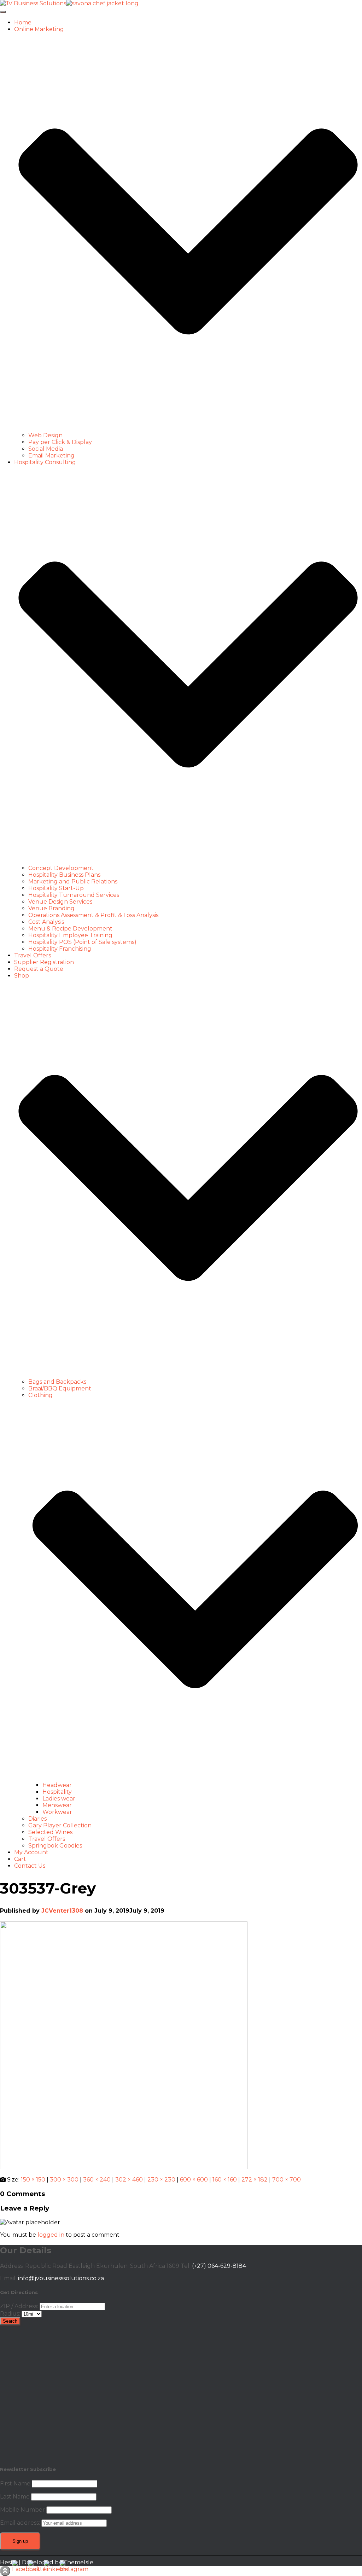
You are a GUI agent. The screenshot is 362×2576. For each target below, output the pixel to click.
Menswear (57, 1805)
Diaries (37, 1819)
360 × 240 (97, 2180)
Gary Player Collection (60, 1825)
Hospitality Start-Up (56, 888)
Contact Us (30, 1866)
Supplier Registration (44, 962)
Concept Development (61, 868)
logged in (51, 2235)
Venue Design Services (60, 902)
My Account (31, 1852)
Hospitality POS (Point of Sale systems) (82, 942)
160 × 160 (225, 2180)
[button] (188, 429)
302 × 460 (129, 2180)
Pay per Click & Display (60, 442)
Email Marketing (51, 456)
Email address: (21, 2523)
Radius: (11, 2314)
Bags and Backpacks (57, 1382)
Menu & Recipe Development (70, 929)
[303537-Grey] (124, 2167)
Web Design (45, 435)
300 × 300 (64, 2180)
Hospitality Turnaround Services (74, 895)
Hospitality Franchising (60, 949)
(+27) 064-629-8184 (219, 2266)
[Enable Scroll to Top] (5, 2571)
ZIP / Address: (19, 2306)
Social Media (46, 449)
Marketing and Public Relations (73, 881)
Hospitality (57, 1792)
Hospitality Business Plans (64, 875)
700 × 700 (287, 2180)
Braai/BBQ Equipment (60, 1388)
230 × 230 (161, 2180)
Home (23, 22)
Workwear (57, 1812)
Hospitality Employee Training (70, 935)
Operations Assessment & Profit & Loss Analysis (93, 915)
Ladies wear (59, 1799)
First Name (15, 2483)
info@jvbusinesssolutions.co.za (61, 2278)
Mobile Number (22, 2510)
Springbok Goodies (55, 1846)
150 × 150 (33, 2180)
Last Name (15, 2497)
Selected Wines (50, 1832)
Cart (20, 1859)
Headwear (57, 1785)
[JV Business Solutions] (69, 3)
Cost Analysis (46, 922)
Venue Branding (51, 908)
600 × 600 (194, 2180)
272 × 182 (255, 2180)
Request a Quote (39, 969)
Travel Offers (33, 955)
